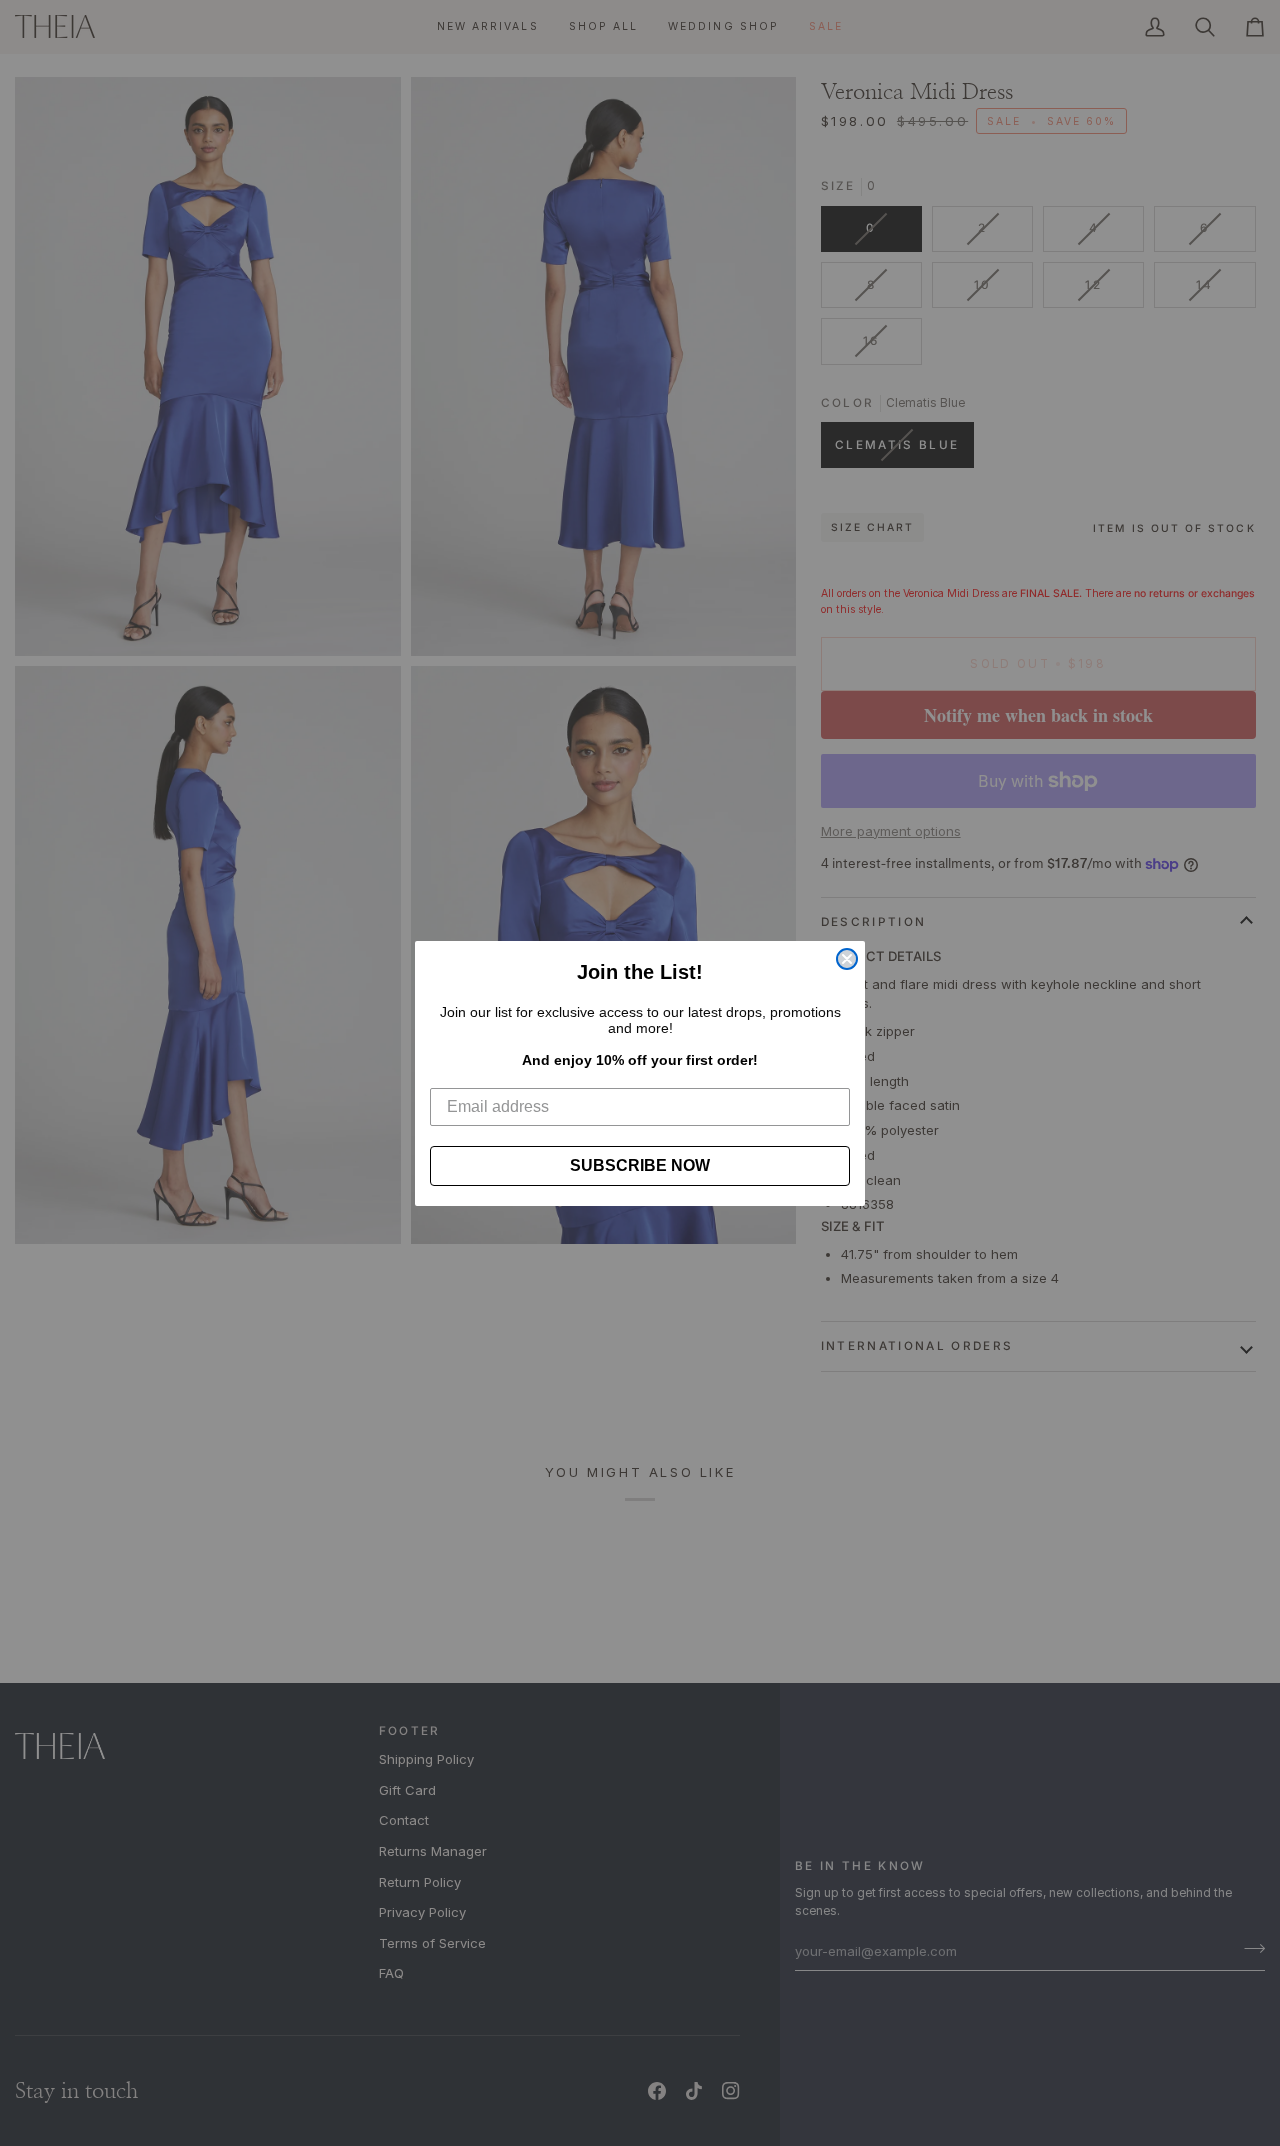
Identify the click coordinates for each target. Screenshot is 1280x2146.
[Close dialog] (847, 959)
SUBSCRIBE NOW (640, 1165)
